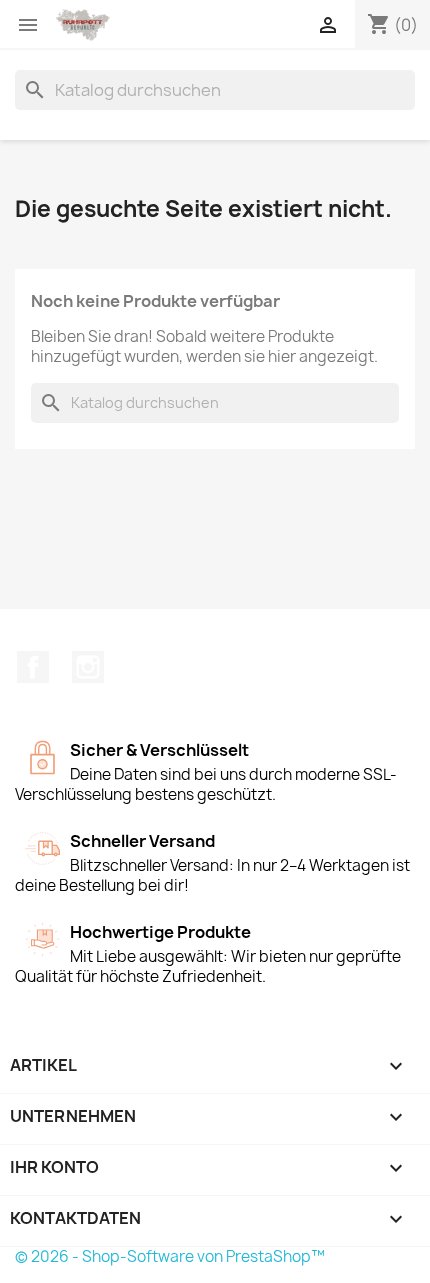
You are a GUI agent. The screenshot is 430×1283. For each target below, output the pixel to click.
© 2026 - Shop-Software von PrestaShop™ (170, 1256)
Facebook (33, 667)
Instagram (88, 667)
